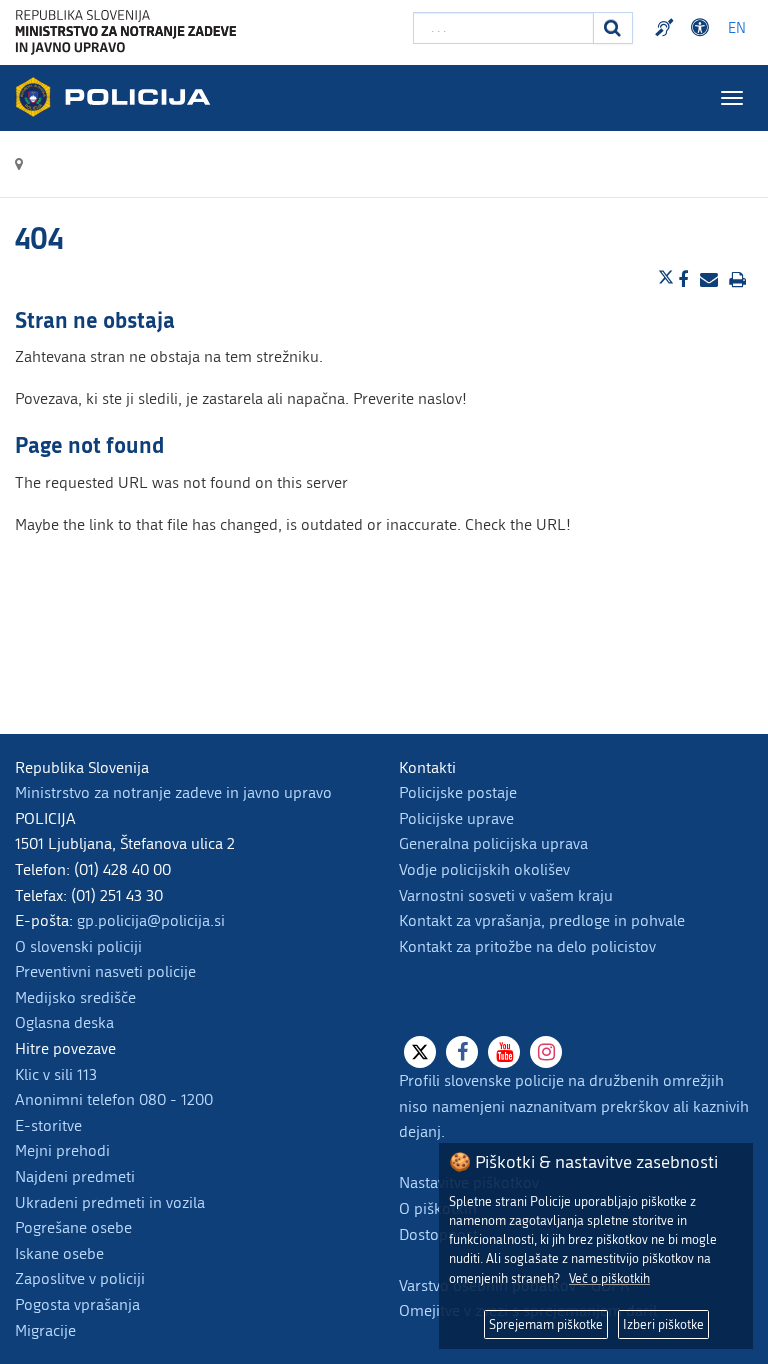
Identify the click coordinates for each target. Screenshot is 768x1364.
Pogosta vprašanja (77, 1304)
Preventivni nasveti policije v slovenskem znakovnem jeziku (667, 28)
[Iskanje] (613, 28)
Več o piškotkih (609, 1278)
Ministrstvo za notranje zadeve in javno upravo (173, 792)
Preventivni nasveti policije (105, 971)
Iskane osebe (59, 1253)
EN (737, 28)
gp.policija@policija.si (151, 920)
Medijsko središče (75, 997)
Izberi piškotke (663, 1324)
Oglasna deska (64, 1022)
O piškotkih (438, 1208)
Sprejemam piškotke (546, 1324)
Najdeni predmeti (75, 1176)
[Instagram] (546, 1052)
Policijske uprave (456, 818)
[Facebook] (462, 1052)
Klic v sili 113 (56, 1074)
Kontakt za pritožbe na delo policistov (527, 946)
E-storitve (48, 1125)
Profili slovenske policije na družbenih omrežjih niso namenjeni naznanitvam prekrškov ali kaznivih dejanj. (574, 1106)
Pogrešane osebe (73, 1227)
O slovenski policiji (78, 946)
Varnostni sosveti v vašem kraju (506, 895)
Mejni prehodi (62, 1150)
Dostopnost (703, 28)
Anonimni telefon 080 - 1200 (114, 1099)
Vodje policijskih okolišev (484, 869)
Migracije (45, 1330)
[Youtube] (504, 1052)
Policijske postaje (458, 792)
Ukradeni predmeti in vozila (110, 1202)
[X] (420, 1052)
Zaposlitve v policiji (80, 1278)
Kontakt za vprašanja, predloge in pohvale (542, 920)
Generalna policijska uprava (493, 843)
